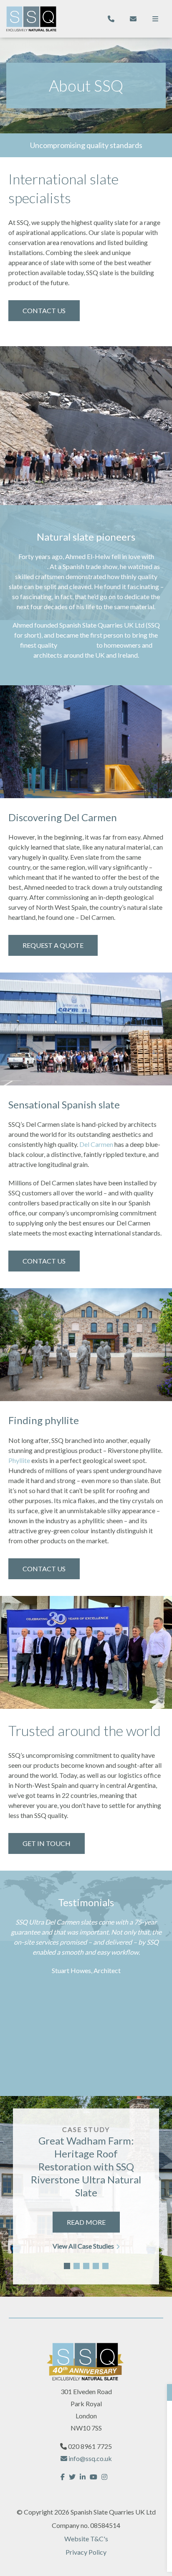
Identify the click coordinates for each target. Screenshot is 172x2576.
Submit (86, 2557)
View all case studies (83, 2245)
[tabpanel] (86, 2196)
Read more (86, 2222)
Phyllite (19, 1460)
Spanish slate (77, 645)
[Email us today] (133, 19)
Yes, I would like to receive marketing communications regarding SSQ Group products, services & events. (85, 2516)
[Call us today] (111, 19)
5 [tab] (105, 2266)
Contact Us (44, 310)
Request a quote (53, 945)
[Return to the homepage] (31, 19)
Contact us (44, 1261)
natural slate (30, 566)
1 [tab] (67, 2266)
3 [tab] (86, 2266)
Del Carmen (96, 1144)
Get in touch (47, 1843)
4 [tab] (96, 2266)
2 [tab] (77, 2266)
